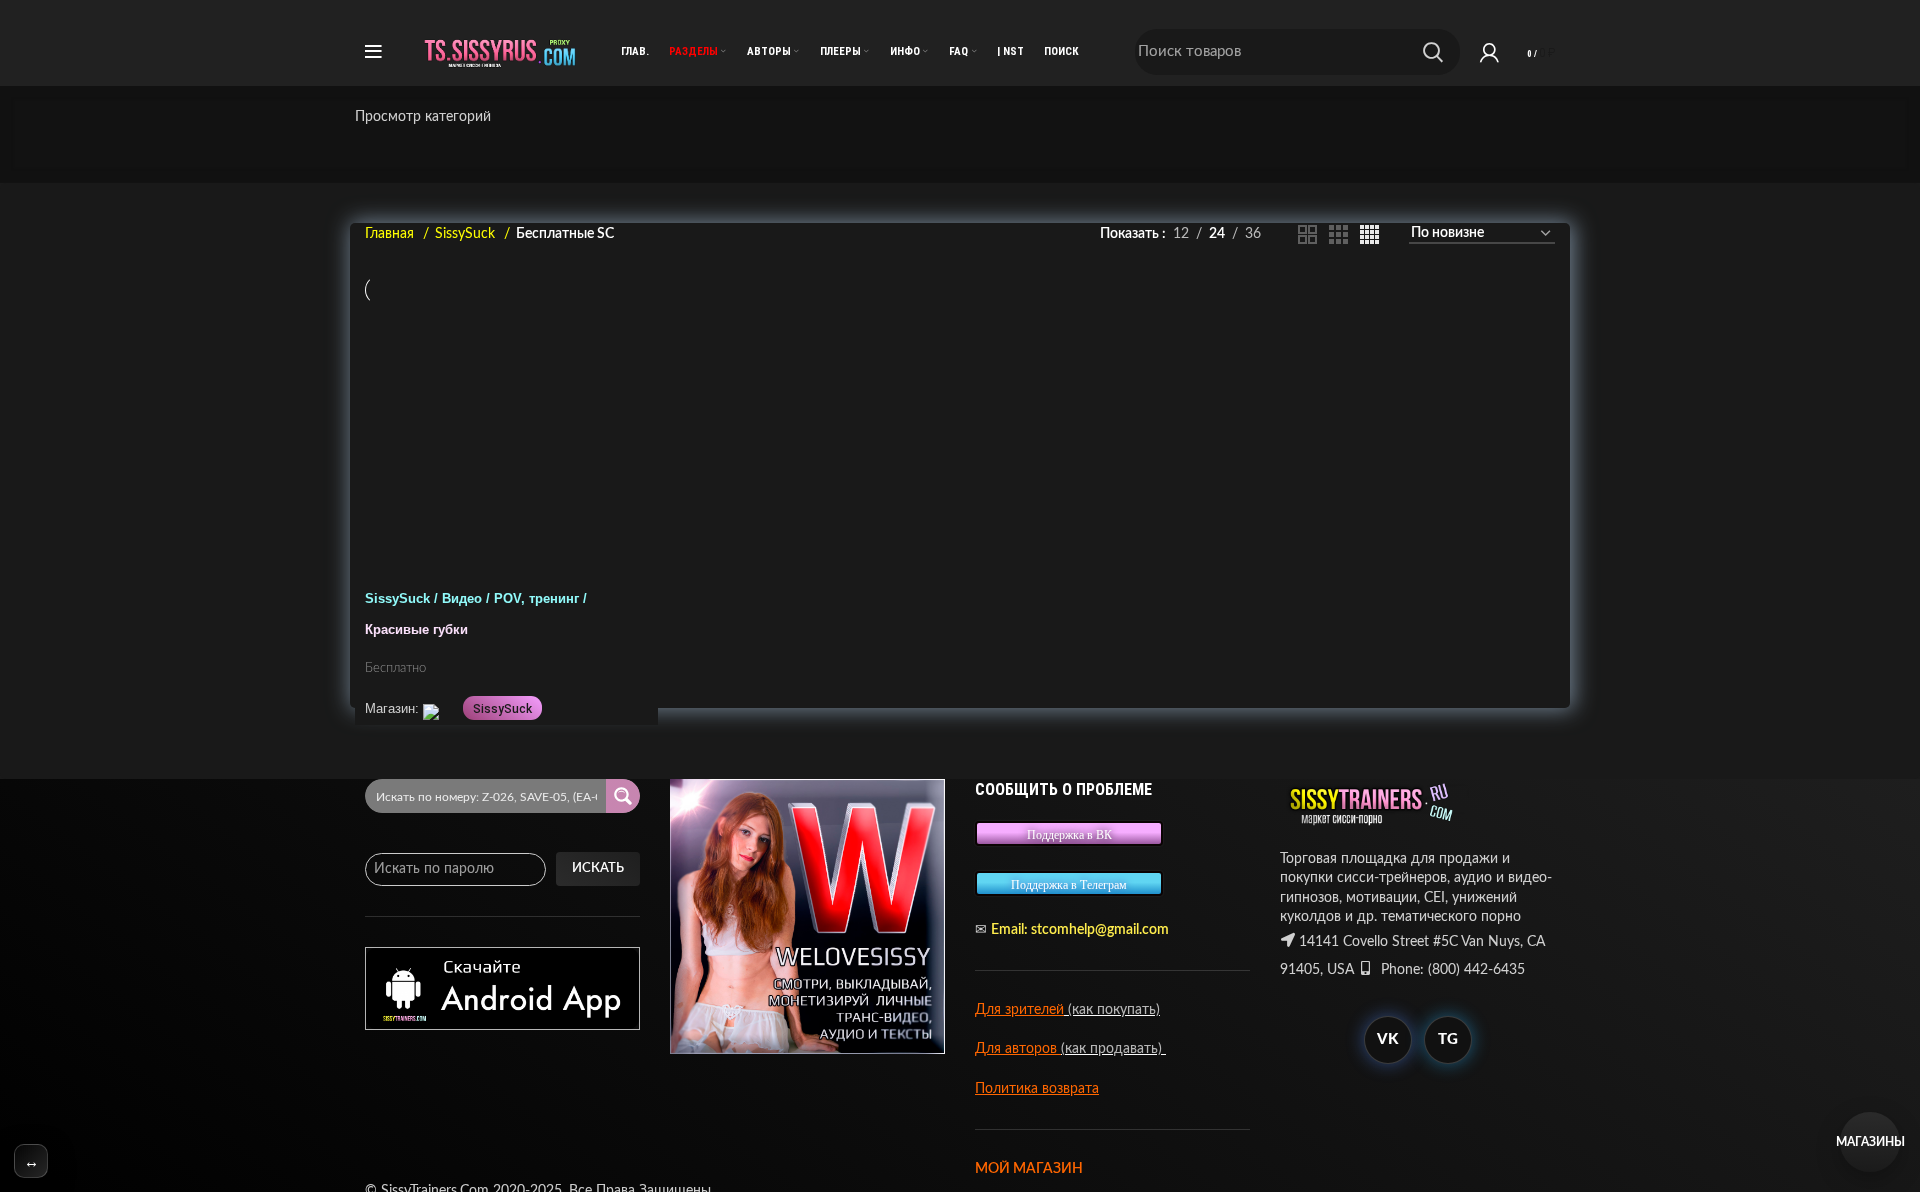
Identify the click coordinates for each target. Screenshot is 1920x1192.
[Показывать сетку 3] (1338, 234)
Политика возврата (1037, 1089)
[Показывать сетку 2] (1307, 234)
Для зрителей (1019, 1010)
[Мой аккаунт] (1489, 52)
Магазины (1870, 1142)
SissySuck (467, 234)
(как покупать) (1112, 1010)
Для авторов (1018, 1049)
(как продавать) (1113, 1049)
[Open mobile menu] (373, 52)
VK (1387, 1039)
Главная (391, 234)
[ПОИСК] (1433, 52)
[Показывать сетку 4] (1369, 234)
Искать (598, 868)
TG (1448, 1039)
